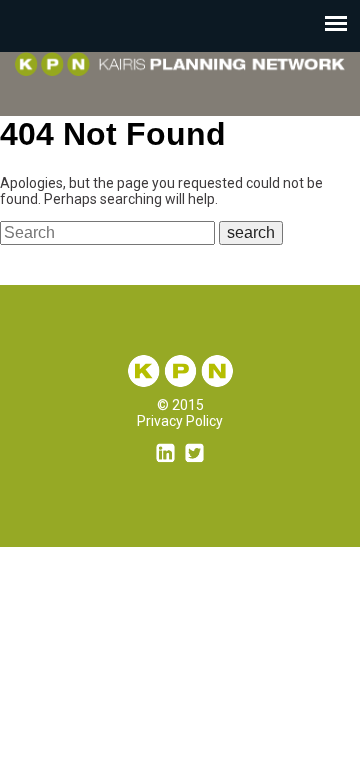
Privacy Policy (180, 421)
